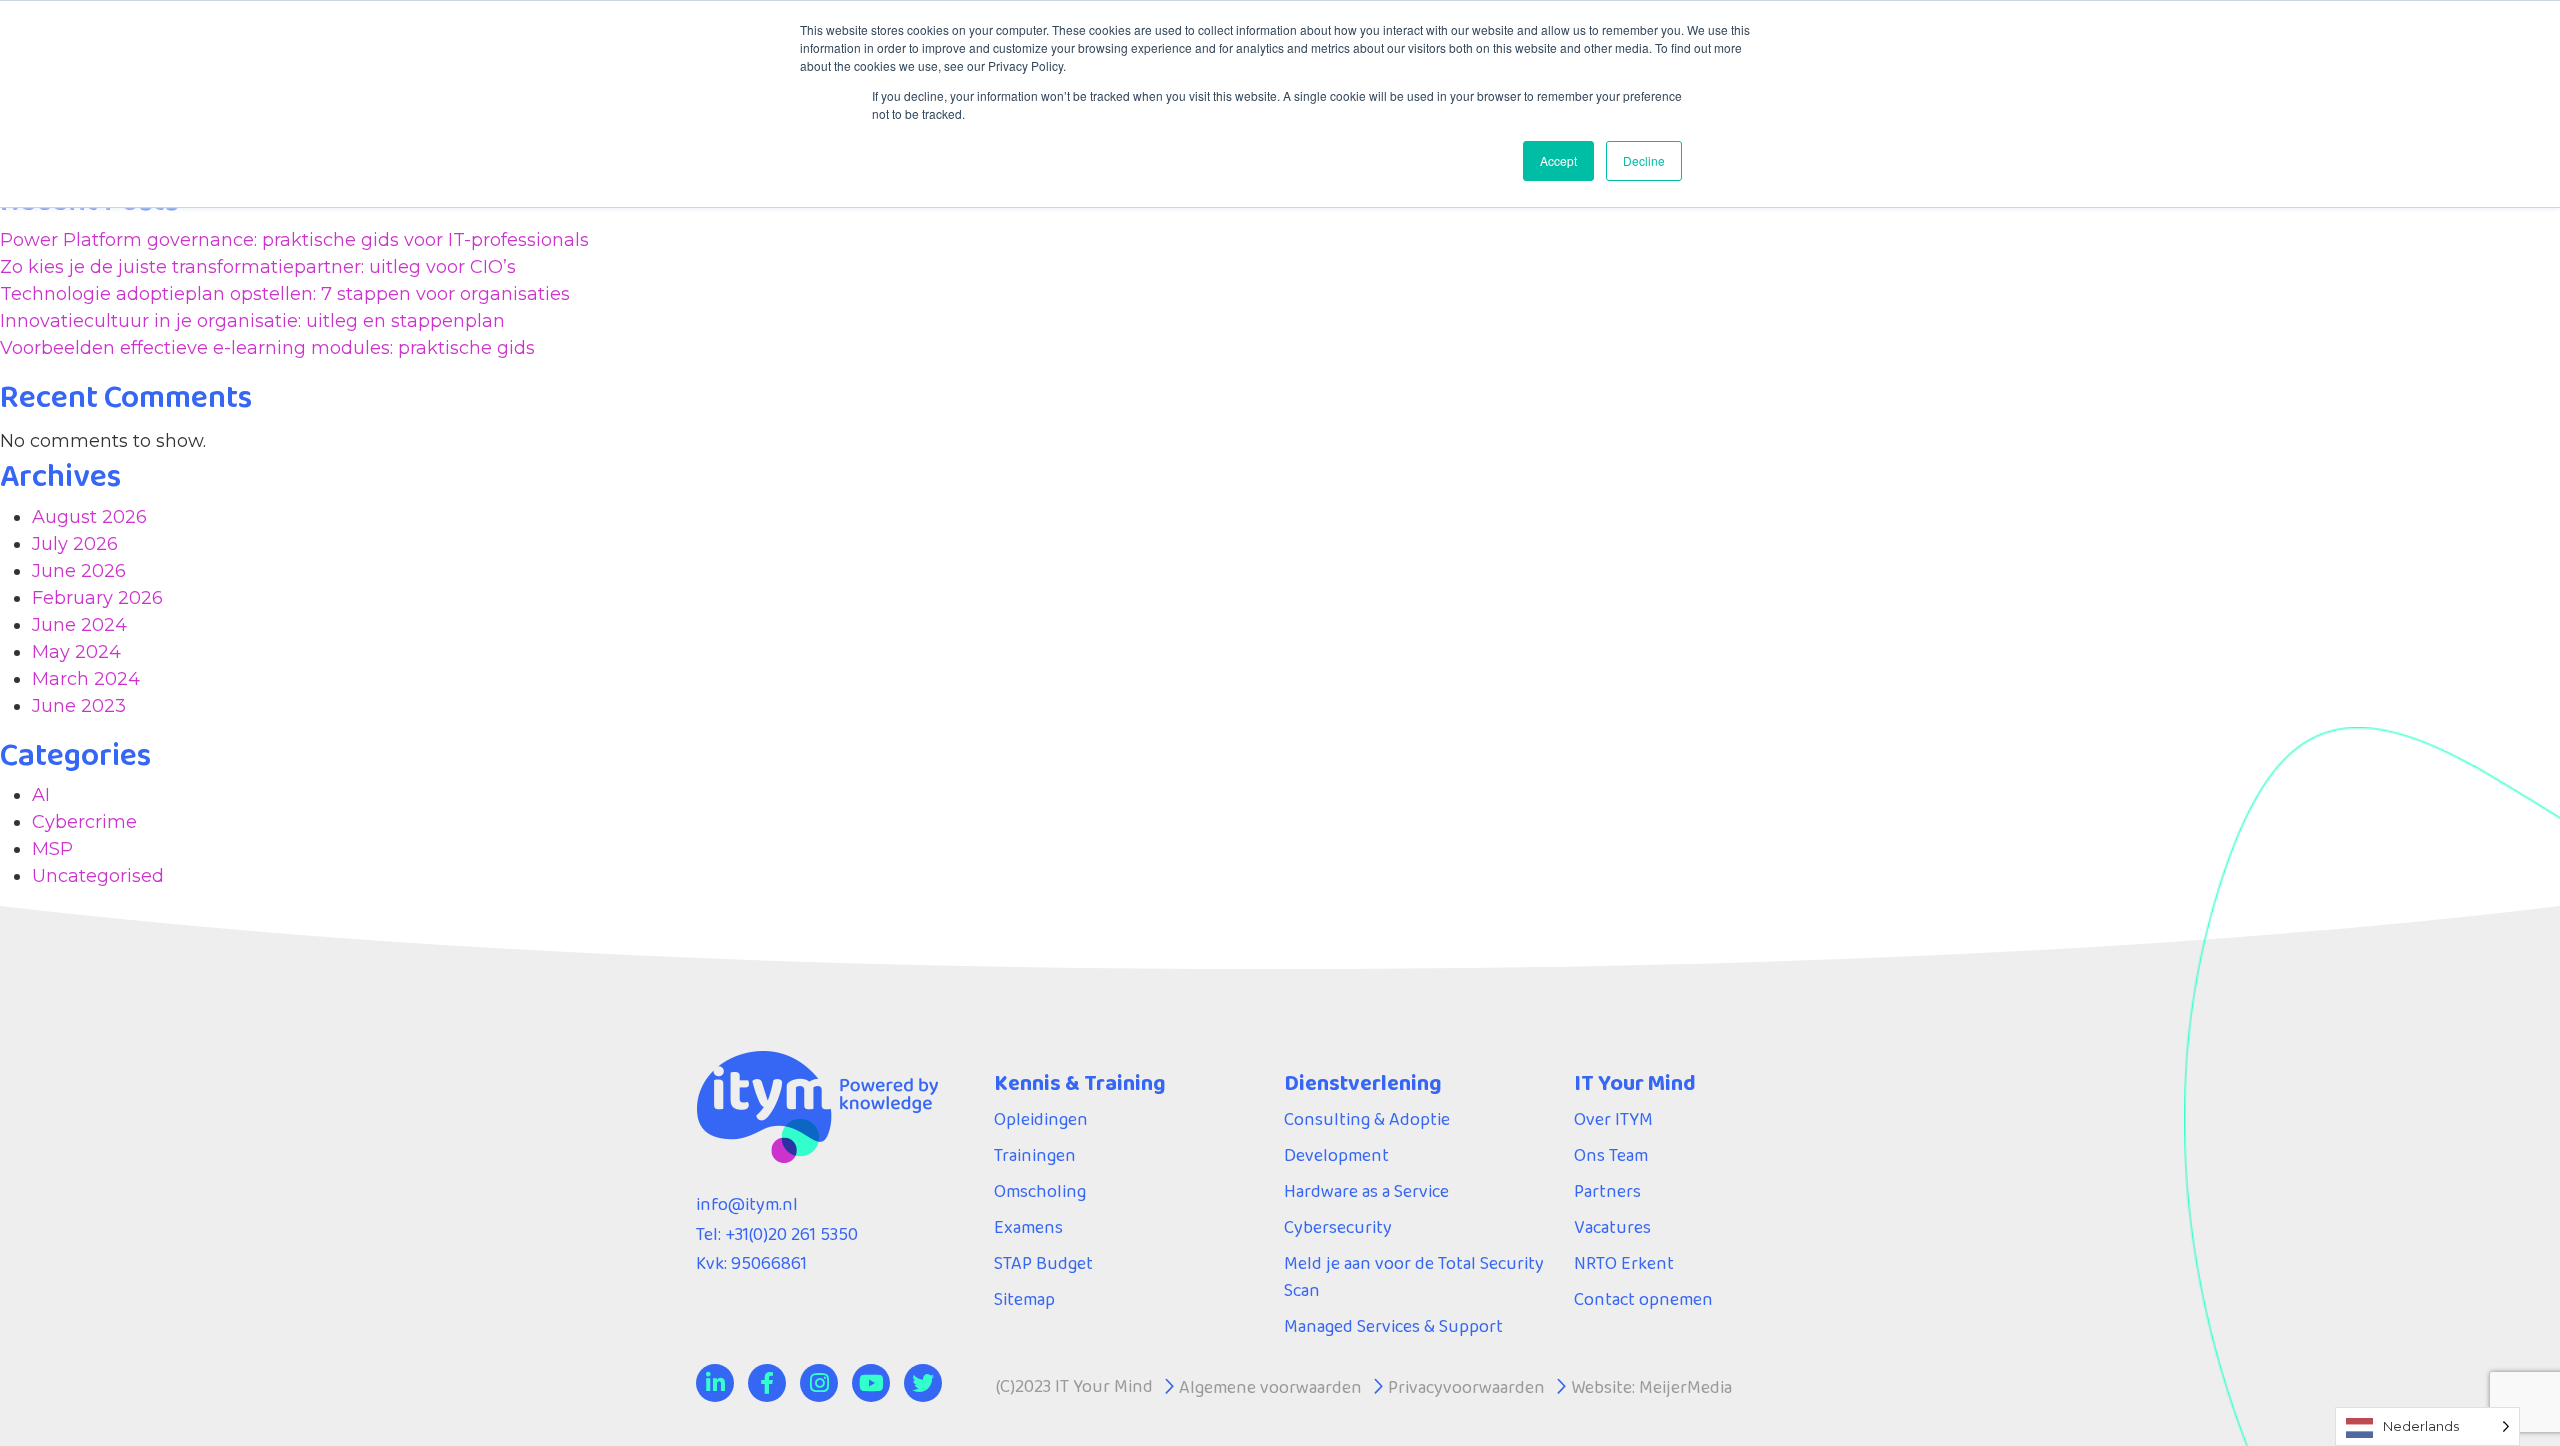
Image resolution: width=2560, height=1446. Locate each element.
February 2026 (97, 598)
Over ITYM (1613, 1119)
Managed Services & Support (1393, 1326)
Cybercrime (84, 822)
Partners (1607, 1191)
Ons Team (1611, 1155)
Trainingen (1035, 1155)
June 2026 (79, 571)
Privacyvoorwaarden (1466, 1387)
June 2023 (79, 706)
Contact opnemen (1643, 1299)
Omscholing (1040, 1191)
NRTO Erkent (1624, 1263)
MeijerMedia (1685, 1387)
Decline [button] (1644, 160)
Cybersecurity (1338, 1227)
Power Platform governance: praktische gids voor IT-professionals (294, 240)
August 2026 (89, 517)
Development (1336, 1155)
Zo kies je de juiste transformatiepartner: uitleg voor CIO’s (258, 267)
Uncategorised (98, 876)
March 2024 (86, 679)
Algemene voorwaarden (1270, 1387)
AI (41, 795)
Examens (1028, 1227)
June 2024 (79, 625)
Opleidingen (1041, 1119)
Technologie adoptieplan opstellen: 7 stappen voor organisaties (285, 294)
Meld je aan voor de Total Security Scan (1414, 1276)
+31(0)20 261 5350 (791, 1234)
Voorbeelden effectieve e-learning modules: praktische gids (267, 348)
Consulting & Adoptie (1367, 1119)
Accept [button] (1558, 160)
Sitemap (1024, 1299)
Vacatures (1612, 1227)
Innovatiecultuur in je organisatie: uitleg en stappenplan (252, 321)
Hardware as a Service (1366, 1191)
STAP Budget (1043, 1263)
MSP (52, 849)
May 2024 (76, 652)
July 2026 (75, 544)
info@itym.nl (747, 1204)
